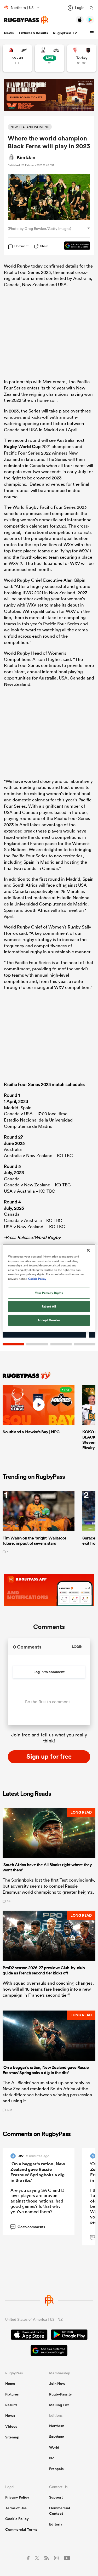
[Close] (88, 1250)
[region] (49, 1288)
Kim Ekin (26, 157)
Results (11, 2405)
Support (56, 2497)
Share (44, 246)
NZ (52, 2458)
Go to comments (28, 2227)
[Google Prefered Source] (74, 246)
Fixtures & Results (33, 33)
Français (56, 2469)
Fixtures (12, 2394)
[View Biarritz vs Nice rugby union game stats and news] (82, 58)
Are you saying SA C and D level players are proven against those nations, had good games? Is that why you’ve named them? (37, 2201)
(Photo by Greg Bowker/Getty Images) (39, 229)
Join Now (57, 2383)
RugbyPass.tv (60, 2394)
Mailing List (59, 2405)
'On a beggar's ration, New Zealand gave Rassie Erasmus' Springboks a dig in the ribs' (38, 2172)
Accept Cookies (49, 1320)
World (54, 2447)
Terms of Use (16, 2508)
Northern (57, 2426)
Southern (57, 2437)
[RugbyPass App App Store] (29, 2335)
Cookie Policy (17, 2519)
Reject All (49, 1306)
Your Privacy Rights (49, 1293)
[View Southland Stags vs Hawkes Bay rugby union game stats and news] (50, 58)
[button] (93, 33)
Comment (21, 246)
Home (10, 2383)
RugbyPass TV (65, 33)
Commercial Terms (21, 2529)
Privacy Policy (17, 2497)
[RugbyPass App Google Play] (69, 2335)
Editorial (56, 2524)
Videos (11, 2426)
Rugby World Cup (22, 446)
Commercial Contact (60, 2511)
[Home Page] (26, 20)
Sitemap (12, 2437)
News (9, 33)
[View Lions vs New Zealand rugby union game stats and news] (17, 58)
